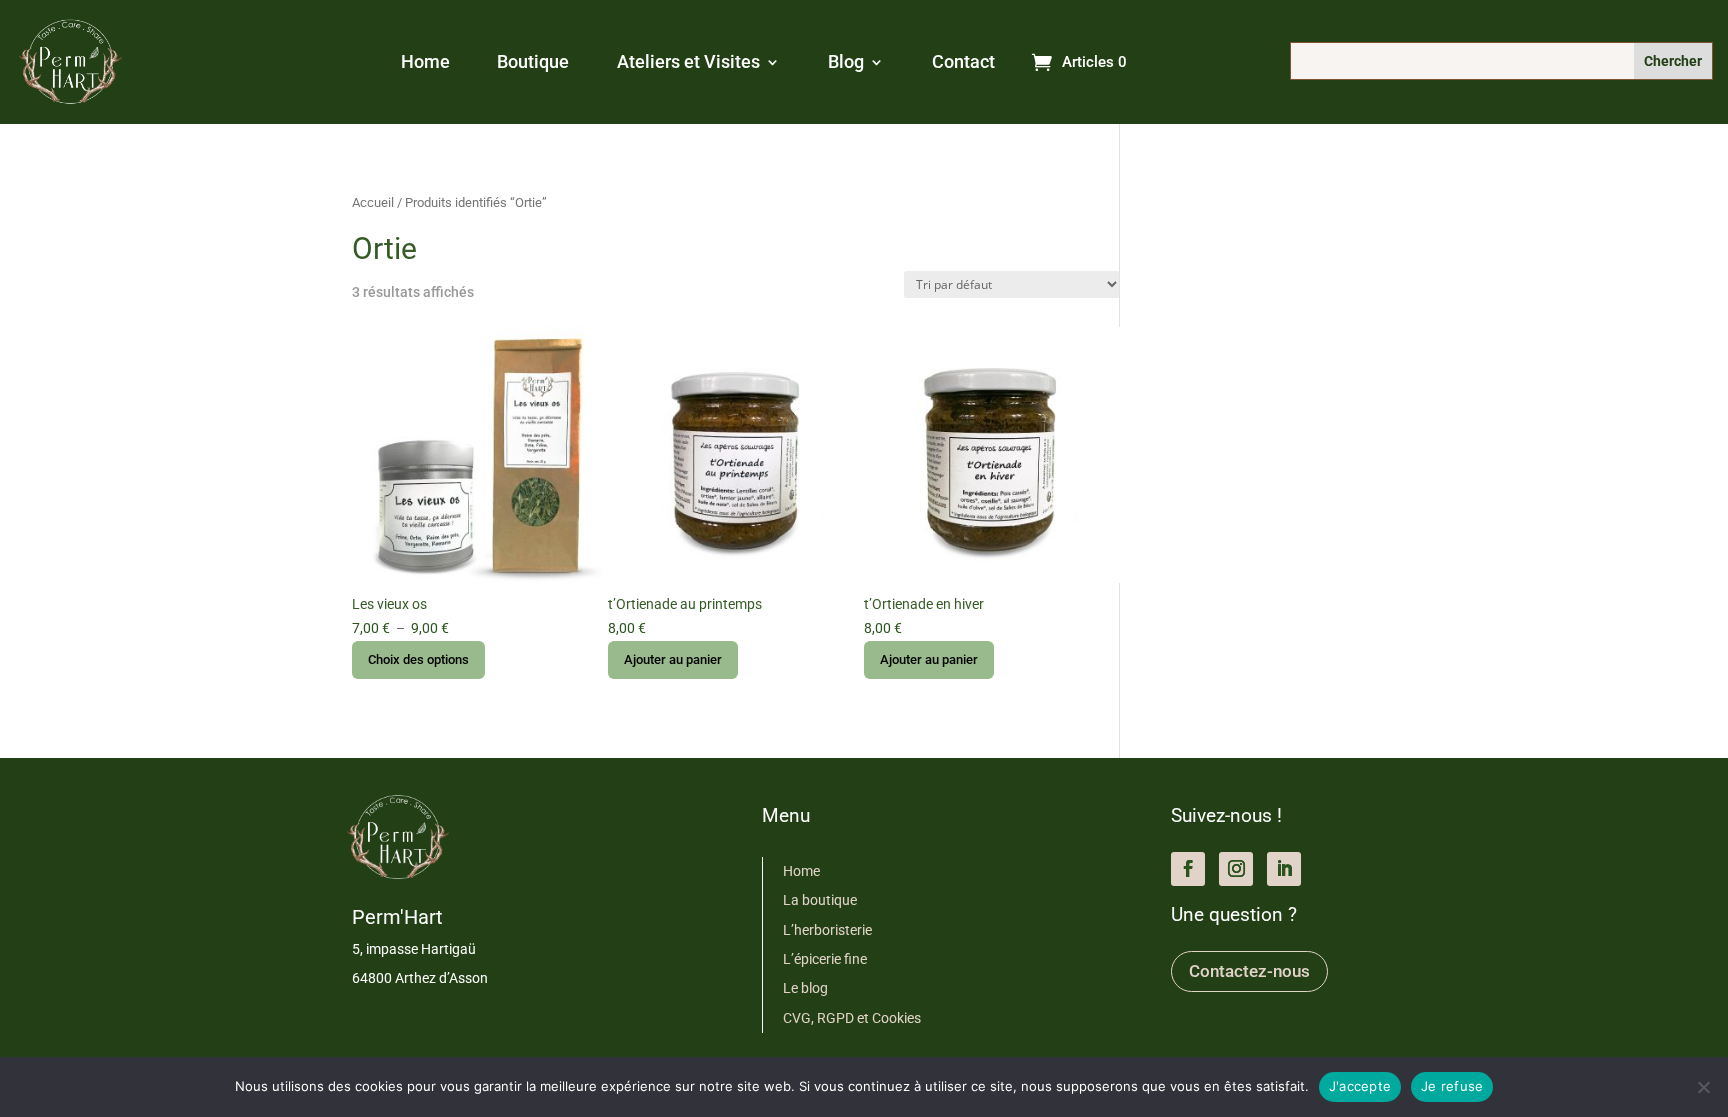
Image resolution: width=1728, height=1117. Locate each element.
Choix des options (418, 659)
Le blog (805, 988)
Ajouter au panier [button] (673, 659)
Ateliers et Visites (688, 63)
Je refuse (1452, 1086)
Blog (846, 63)
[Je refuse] (1703, 1087)
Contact (963, 63)
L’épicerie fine (825, 959)
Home (425, 63)
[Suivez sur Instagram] (1236, 869)
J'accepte (1360, 1086)
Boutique (533, 63)
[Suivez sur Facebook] (1188, 869)
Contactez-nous (1249, 971)
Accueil (373, 202)
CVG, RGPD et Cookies (852, 1018)
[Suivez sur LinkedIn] (1284, 869)
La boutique (820, 900)
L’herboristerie (827, 930)
